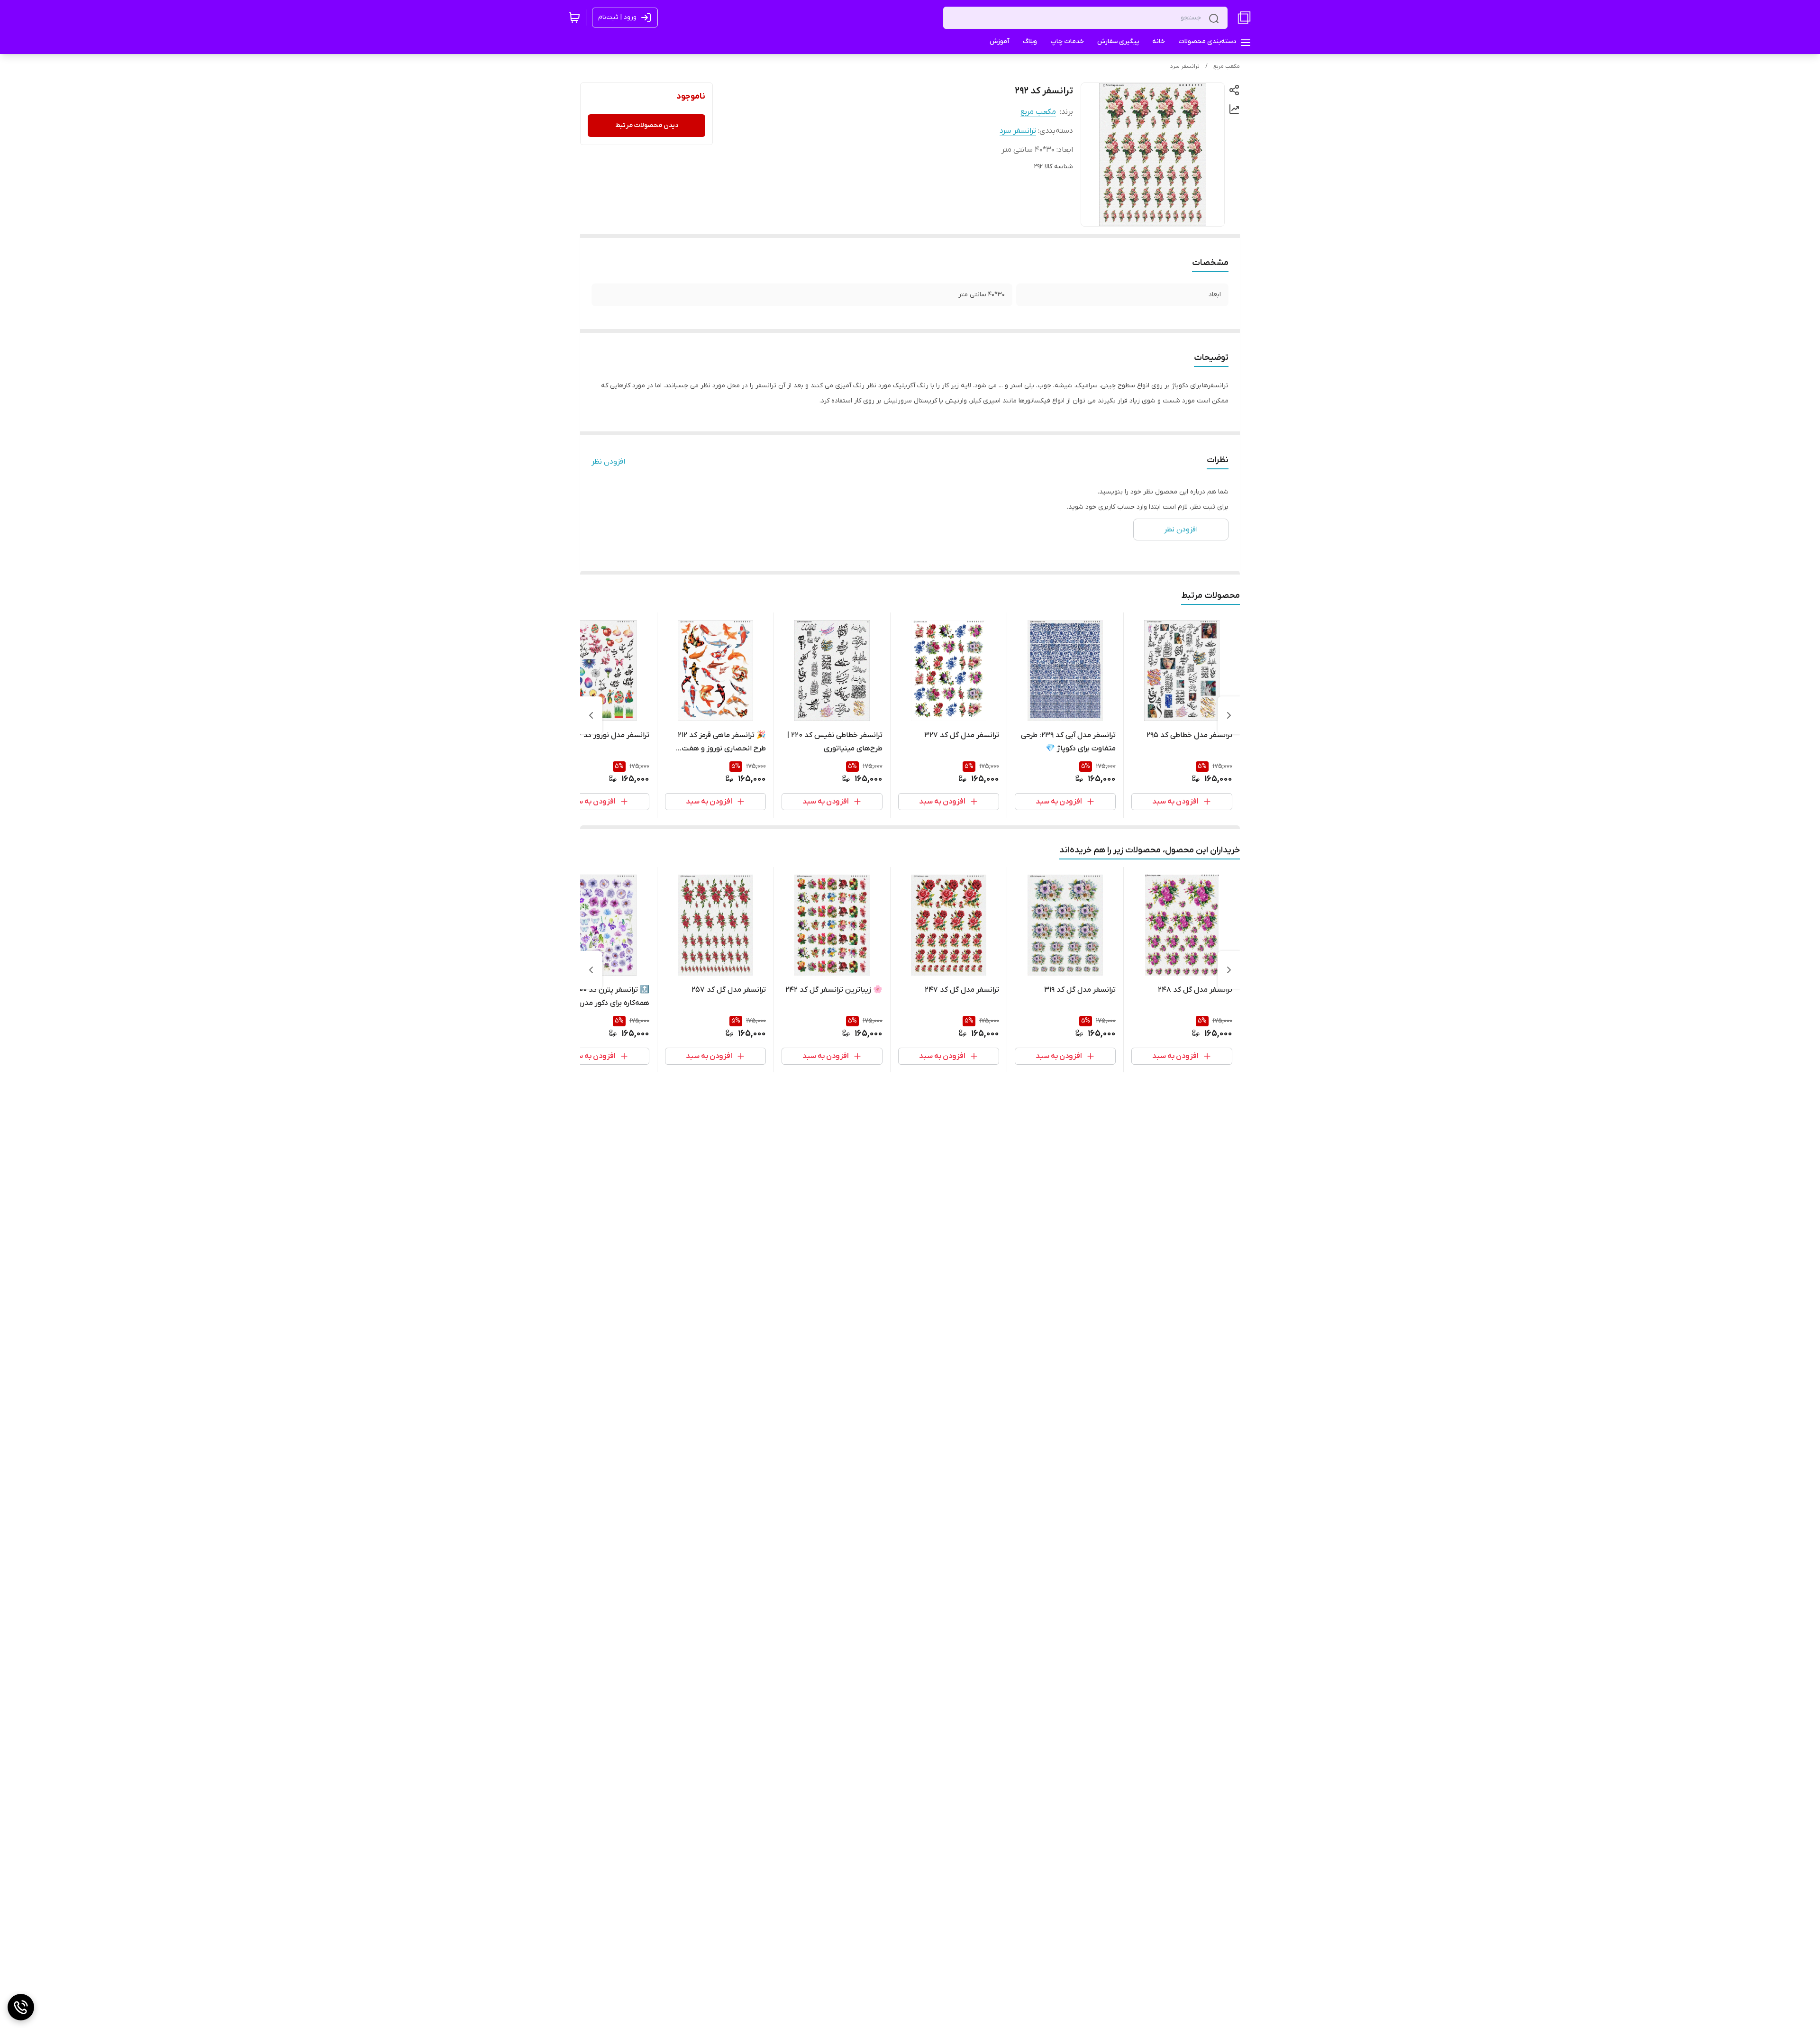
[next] (591, 715)
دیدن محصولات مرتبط (647, 125)
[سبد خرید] (574, 18)
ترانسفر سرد (1185, 66)
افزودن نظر (608, 462)
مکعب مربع (1227, 66)
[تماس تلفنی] (21, 2007)
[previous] (1229, 715)
